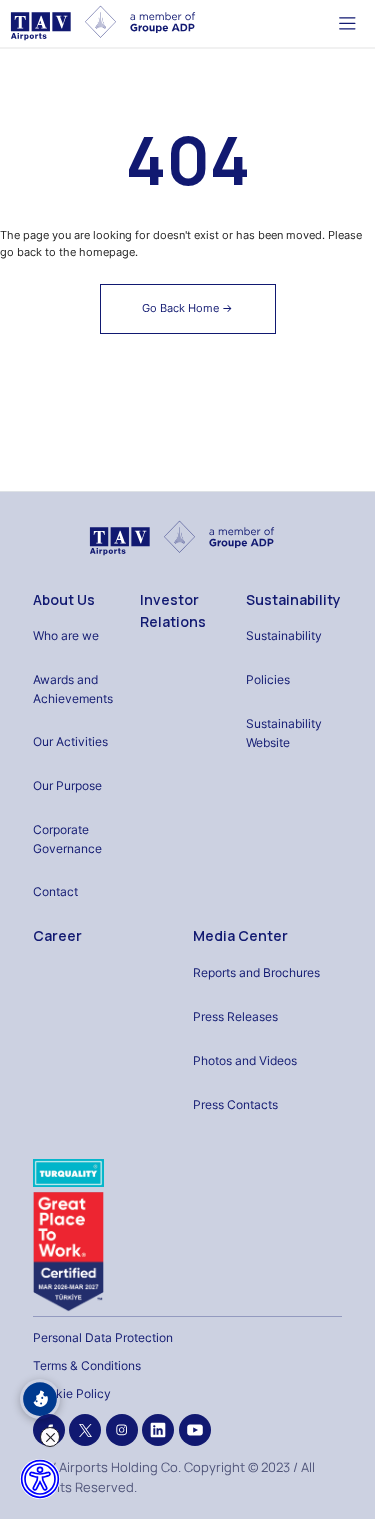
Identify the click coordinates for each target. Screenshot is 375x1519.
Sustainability (293, 599)
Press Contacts (235, 1104)
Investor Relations (173, 610)
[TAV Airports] (182, 537)
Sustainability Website (284, 733)
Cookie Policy (72, 1393)
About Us (64, 599)
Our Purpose (67, 785)
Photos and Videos (245, 1060)
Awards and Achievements (73, 689)
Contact (55, 891)
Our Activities (70, 741)
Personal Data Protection (103, 1337)
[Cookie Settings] (40, 1399)
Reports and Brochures (256, 972)
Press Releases (235, 1016)
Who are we (66, 635)
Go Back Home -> (187, 308)
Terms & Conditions (87, 1365)
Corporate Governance (67, 839)
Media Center (240, 935)
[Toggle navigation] (347, 23)
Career (57, 935)
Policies (268, 679)
